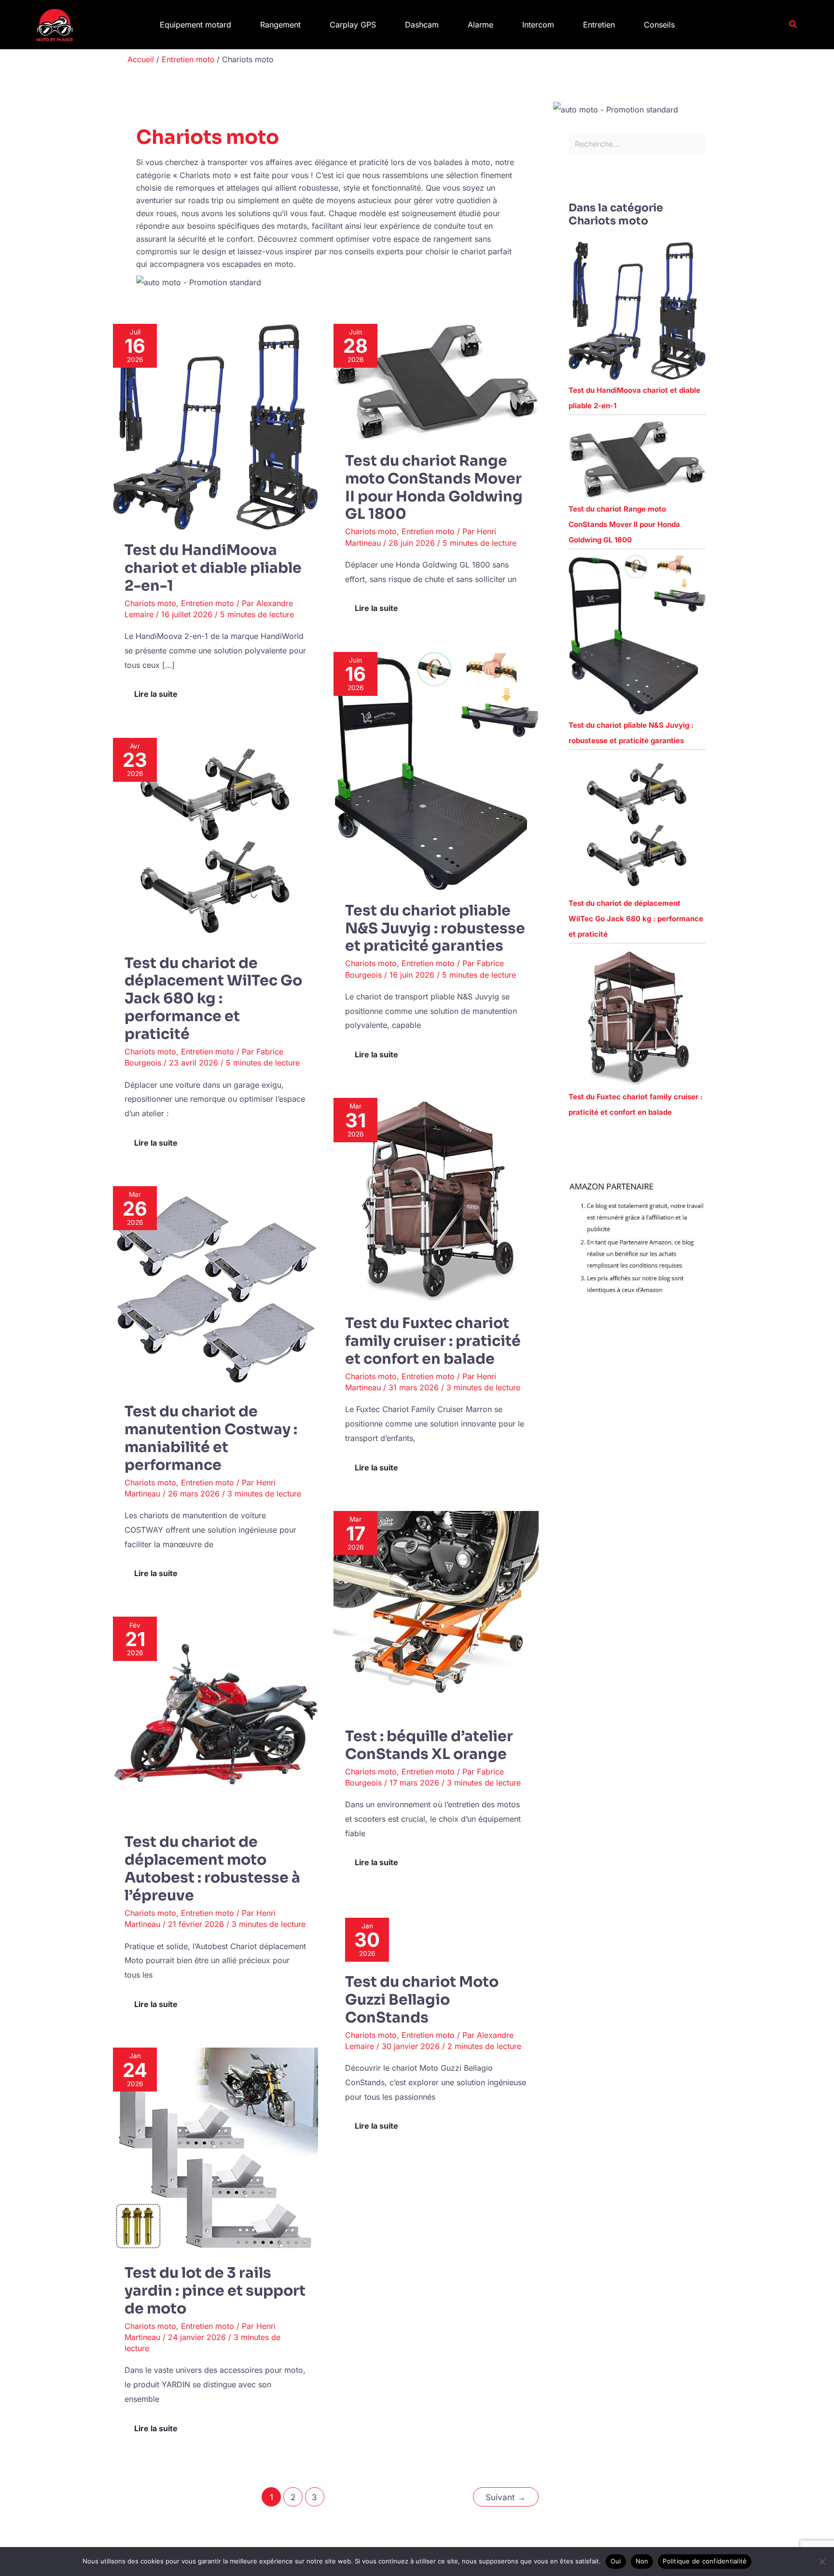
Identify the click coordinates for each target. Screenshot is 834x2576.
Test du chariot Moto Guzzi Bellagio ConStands (422, 2000)
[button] (793, 24)
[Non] (822, 2562)
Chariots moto (150, 603)
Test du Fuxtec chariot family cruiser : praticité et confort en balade (433, 1341)
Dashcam (422, 25)
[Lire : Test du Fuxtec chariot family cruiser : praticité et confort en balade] (436, 1200)
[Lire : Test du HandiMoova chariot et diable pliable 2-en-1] (215, 426)
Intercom (538, 25)
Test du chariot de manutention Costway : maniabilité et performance (211, 1438)
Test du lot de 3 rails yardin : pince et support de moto (215, 2291)
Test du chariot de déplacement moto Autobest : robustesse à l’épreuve (212, 1869)
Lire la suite (158, 691)
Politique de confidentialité (705, 2561)
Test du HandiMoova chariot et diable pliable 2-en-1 (213, 568)
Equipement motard (195, 25)
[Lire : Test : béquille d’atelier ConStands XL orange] (436, 1613)
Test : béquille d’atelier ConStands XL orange (429, 1745)
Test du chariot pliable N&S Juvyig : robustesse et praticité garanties (435, 928)
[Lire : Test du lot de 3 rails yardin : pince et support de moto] (215, 2149)
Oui (616, 2561)
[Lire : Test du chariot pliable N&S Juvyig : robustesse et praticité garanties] (436, 770)
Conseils (659, 25)
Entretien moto (208, 603)
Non (642, 2561)
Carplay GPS (353, 25)
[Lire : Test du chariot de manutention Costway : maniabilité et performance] (215, 1288)
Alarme (480, 25)
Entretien (599, 25)
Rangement (280, 25)
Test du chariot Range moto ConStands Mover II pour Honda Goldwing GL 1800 (434, 488)
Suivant (506, 2497)
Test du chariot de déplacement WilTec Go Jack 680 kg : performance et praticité (213, 999)
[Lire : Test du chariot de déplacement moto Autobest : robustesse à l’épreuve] (215, 1718)
